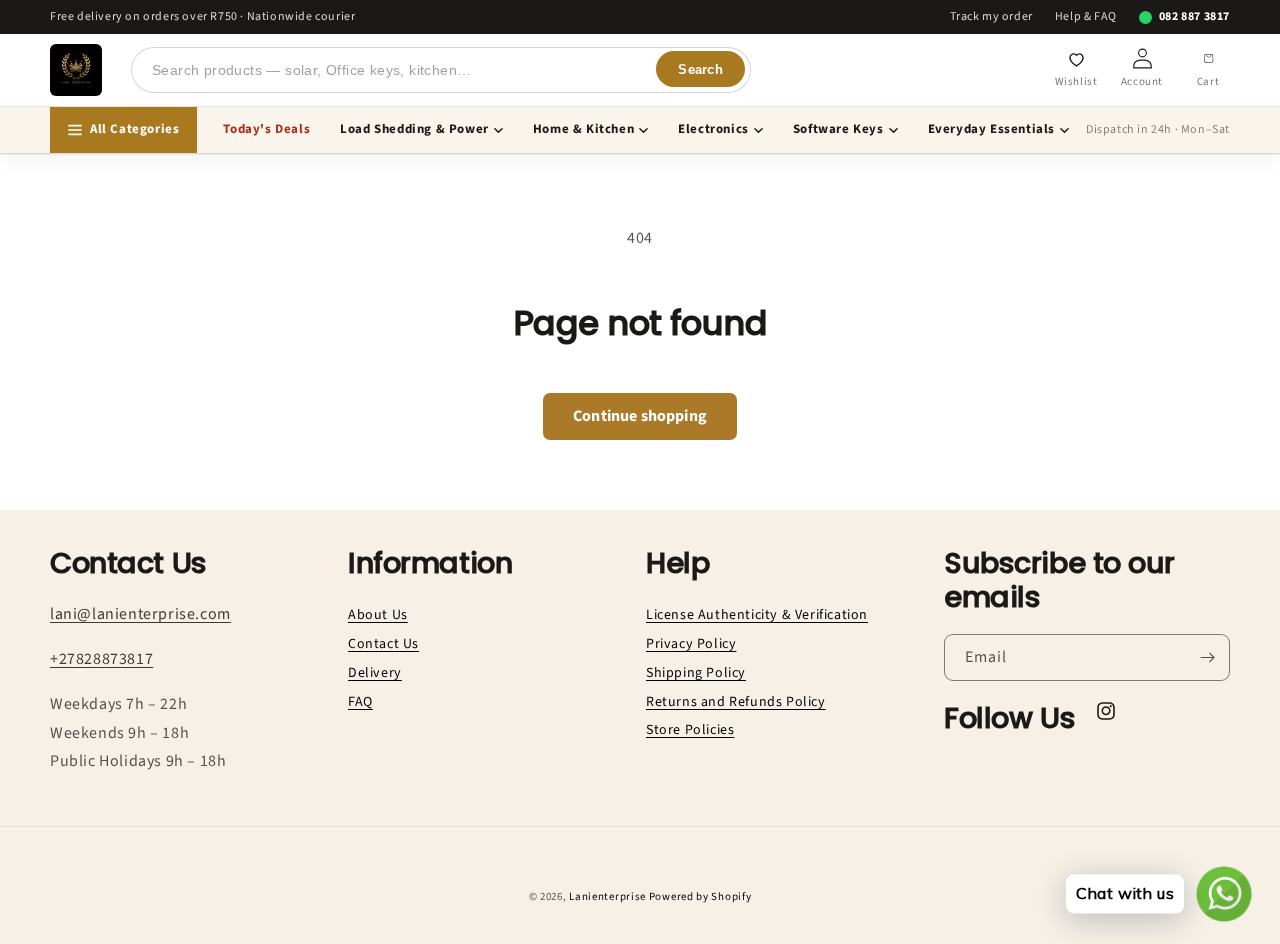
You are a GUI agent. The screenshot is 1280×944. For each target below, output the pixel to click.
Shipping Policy (696, 673)
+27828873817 (101, 659)
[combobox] (441, 70)
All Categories (134, 129)
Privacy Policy (691, 644)
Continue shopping (640, 416)
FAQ (360, 702)
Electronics (713, 129)
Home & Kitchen (583, 129)
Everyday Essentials (991, 129)
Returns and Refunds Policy (736, 702)
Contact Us (383, 644)
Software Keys (838, 129)
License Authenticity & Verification (757, 615)
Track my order (991, 17)
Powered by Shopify (700, 896)
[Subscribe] (1207, 657)
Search (700, 69)
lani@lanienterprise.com (140, 614)
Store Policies (690, 730)
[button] (1208, 70)
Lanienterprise (607, 896)
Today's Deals (266, 129)
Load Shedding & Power (414, 129)
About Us (378, 615)
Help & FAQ (1086, 17)
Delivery (375, 673)
